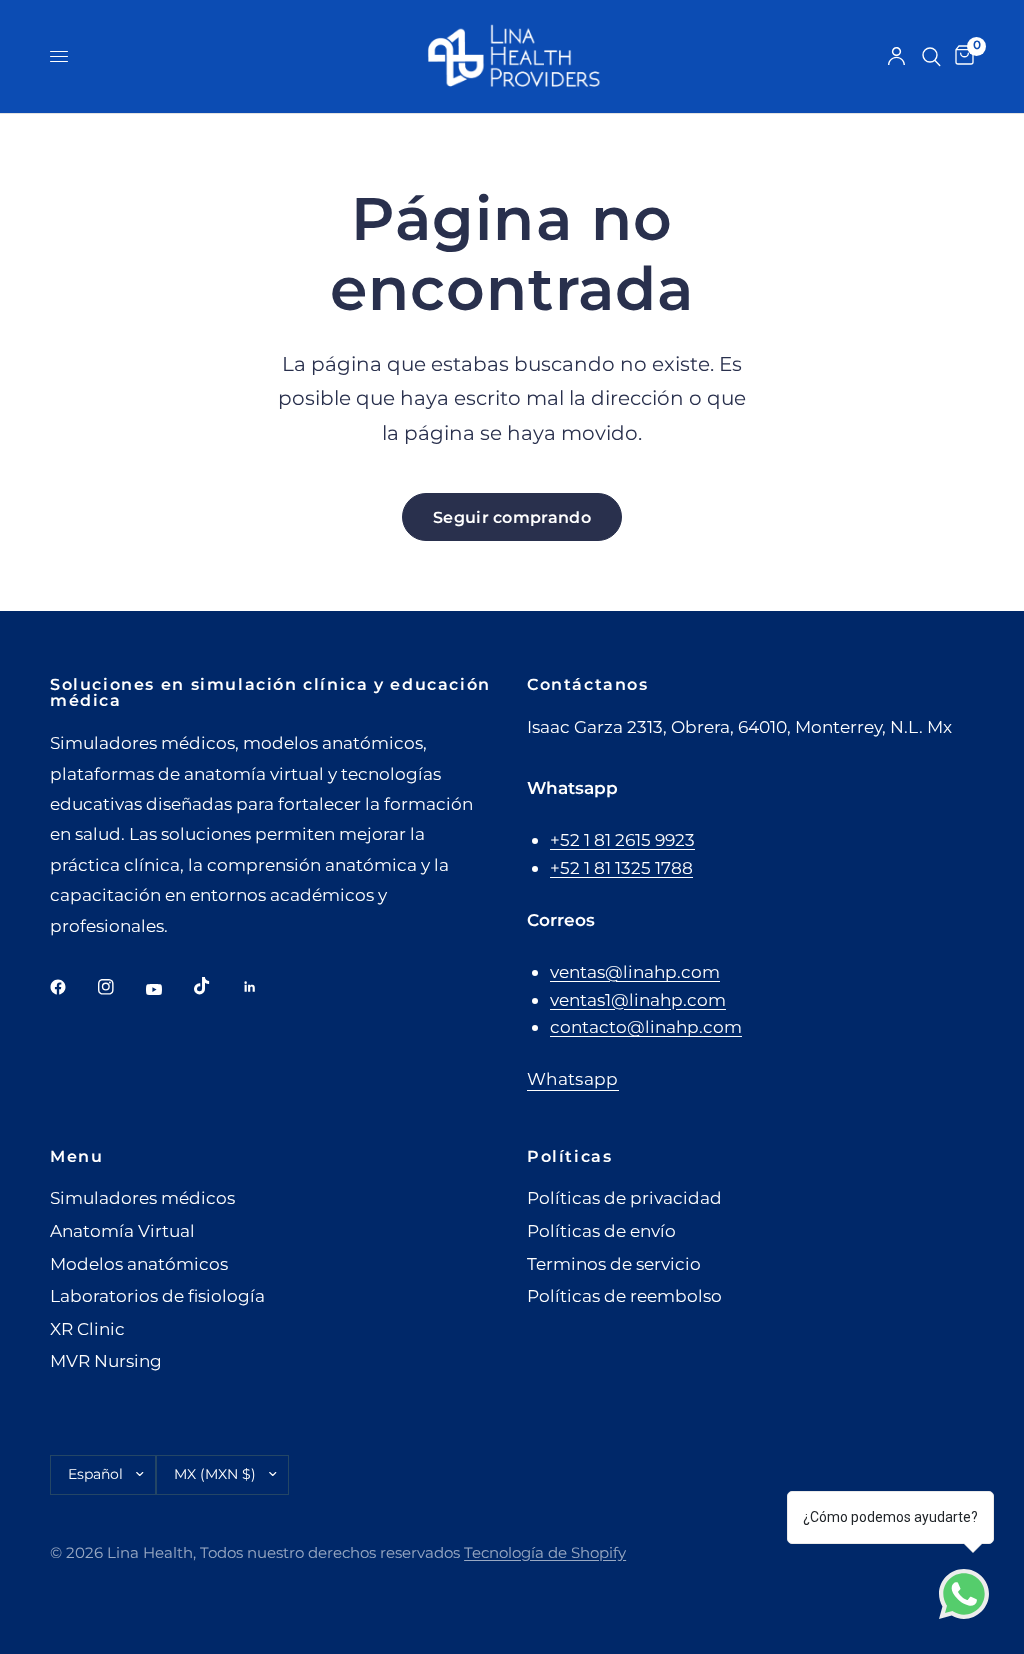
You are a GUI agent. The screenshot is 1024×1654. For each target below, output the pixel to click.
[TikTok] (216, 986)
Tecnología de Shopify (545, 1553)
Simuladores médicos (142, 1197)
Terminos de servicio (614, 1263)
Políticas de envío (601, 1230)
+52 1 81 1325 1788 (621, 867)
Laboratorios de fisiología (157, 1295)
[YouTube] (168, 989)
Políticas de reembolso (624, 1295)
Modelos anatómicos (139, 1263)
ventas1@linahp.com (638, 999)
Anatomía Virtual (122, 1230)
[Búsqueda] (931, 56)
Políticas (570, 1156)
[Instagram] (120, 987)
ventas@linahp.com (635, 971)
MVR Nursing (106, 1360)
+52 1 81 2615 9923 (622, 839)
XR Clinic (87, 1328)
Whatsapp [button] (573, 1079)
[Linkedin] (264, 987)
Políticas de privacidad (624, 1197)
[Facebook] (72, 987)
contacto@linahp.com (646, 1026)
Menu (76, 1156)
